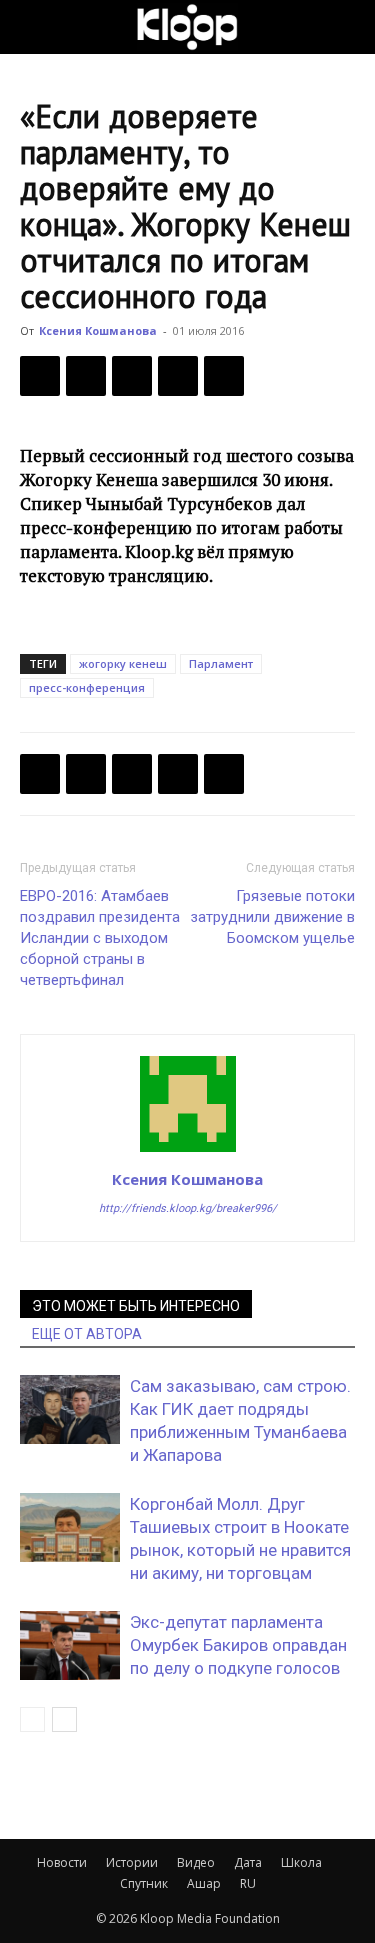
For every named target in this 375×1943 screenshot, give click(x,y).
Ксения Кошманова (98, 330)
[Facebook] (40, 376)
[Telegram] (178, 376)
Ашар (204, 1883)
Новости (62, 1862)
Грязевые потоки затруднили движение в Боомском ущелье (272, 917)
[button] (34, 27)
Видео (196, 1862)
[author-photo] (188, 1151)
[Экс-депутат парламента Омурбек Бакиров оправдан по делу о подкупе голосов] (70, 1645)
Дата (248, 1862)
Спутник (144, 1883)
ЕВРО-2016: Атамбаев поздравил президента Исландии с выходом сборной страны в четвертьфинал (100, 938)
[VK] (132, 376)
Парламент (221, 663)
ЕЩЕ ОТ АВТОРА (87, 1334)
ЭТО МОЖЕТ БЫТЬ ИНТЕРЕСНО (136, 1306)
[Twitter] (86, 376)
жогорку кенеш (123, 663)
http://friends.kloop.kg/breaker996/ (188, 1208)
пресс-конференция (87, 687)
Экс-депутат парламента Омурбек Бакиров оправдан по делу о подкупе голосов (238, 1645)
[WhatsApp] (224, 376)
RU (248, 1883)
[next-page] (64, 1719)
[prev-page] (32, 1719)
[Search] (347, 27)
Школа (301, 1862)
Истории (132, 1862)
